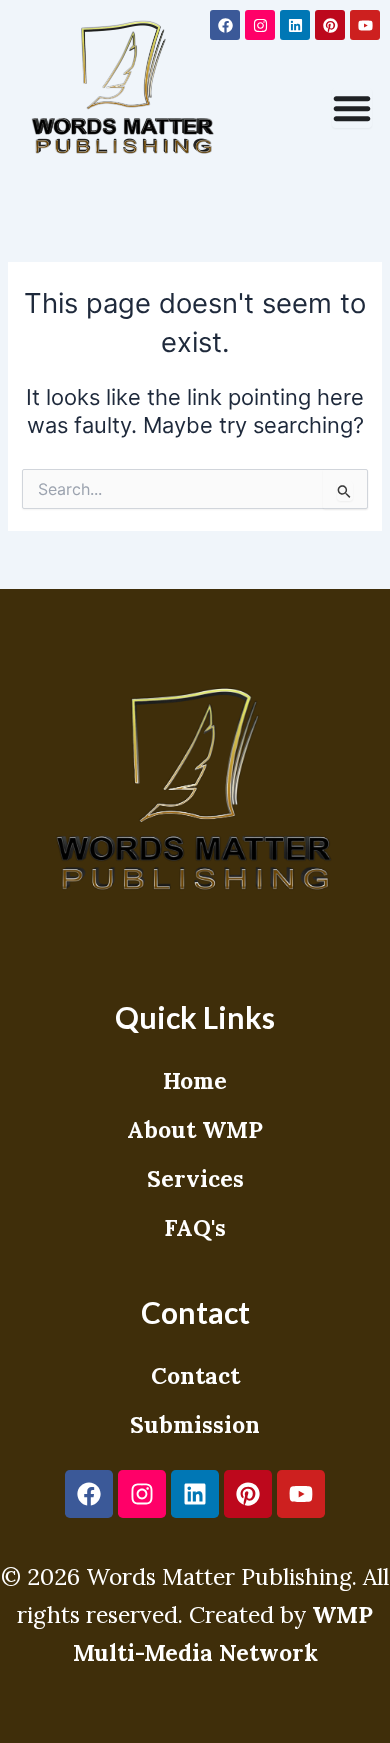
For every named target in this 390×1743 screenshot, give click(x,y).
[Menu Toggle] (352, 108)
